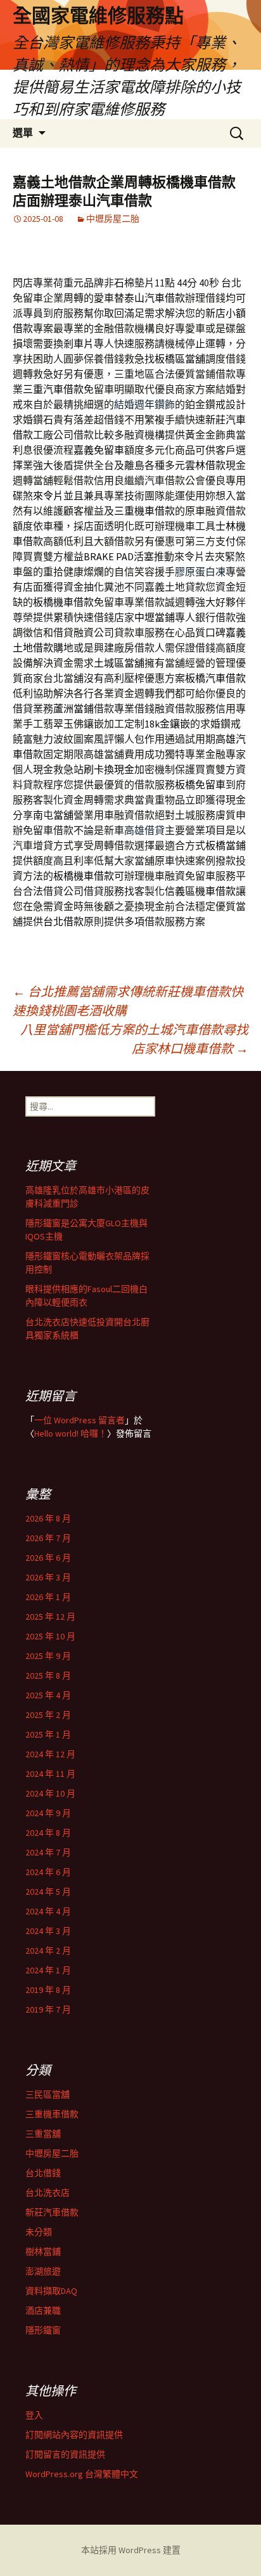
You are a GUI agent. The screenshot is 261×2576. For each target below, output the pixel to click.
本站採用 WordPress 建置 (131, 2550)
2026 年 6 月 (48, 1558)
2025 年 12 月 (50, 1617)
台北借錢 (43, 2173)
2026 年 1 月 (48, 1597)
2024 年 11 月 (50, 1774)
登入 (34, 2415)
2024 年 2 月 (48, 1951)
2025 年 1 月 (48, 1734)
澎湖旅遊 (43, 2271)
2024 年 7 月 (48, 1852)
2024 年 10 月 (50, 1793)
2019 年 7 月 (48, 2009)
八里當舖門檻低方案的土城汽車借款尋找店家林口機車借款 (134, 1039)
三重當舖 (43, 2134)
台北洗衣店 (48, 2193)
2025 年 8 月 (48, 1676)
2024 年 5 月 (48, 1892)
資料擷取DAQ (51, 2291)
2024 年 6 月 (48, 1872)
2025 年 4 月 (48, 1695)
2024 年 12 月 (50, 1754)
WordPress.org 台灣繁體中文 (82, 2474)
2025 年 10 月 (50, 1636)
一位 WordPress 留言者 (80, 1420)
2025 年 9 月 (48, 1656)
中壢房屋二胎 (113, 219)
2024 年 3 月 (48, 1931)
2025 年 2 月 (48, 1715)
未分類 (39, 2232)
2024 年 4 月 (48, 1911)
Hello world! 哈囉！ (71, 1433)
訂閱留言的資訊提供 (65, 2454)
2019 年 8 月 (48, 1990)
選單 (23, 133)
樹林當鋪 (43, 2252)
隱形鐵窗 (43, 2330)
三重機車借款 (52, 2114)
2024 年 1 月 (48, 1970)
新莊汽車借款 (52, 2212)
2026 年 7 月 (48, 1538)
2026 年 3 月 (48, 1577)
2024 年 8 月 (48, 1833)
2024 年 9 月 (48, 1813)
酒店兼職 (43, 2310)
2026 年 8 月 (48, 1518)
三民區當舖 (48, 2094)
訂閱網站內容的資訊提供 (74, 2435)
